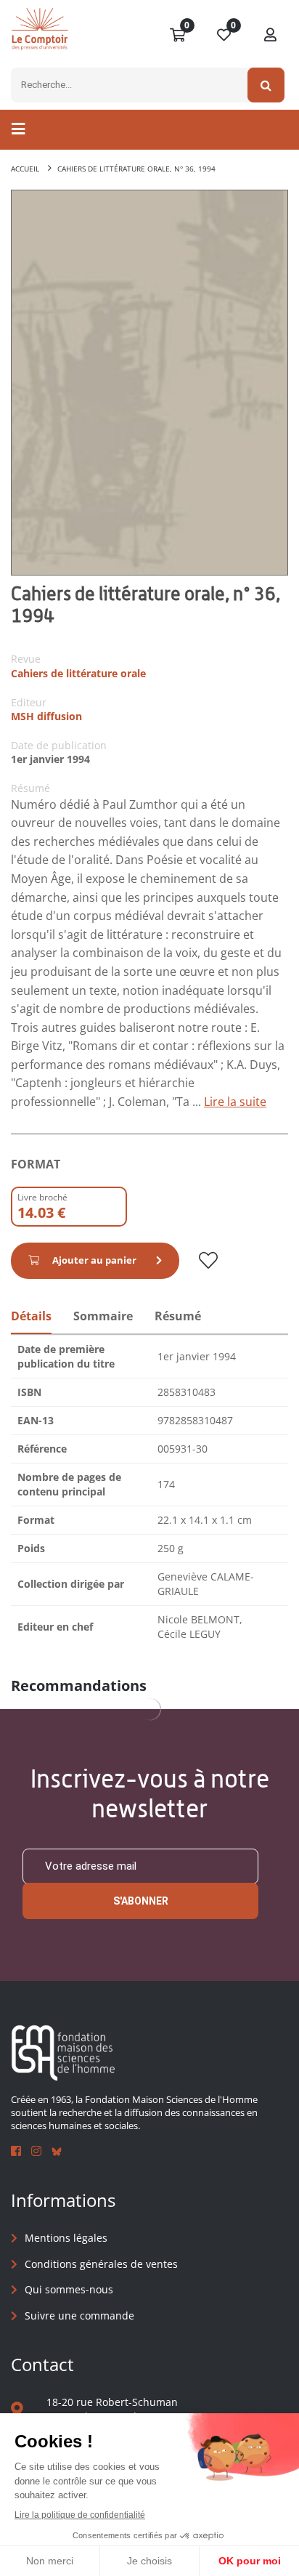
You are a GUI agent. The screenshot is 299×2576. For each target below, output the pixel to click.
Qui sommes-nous (69, 2289)
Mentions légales (66, 2238)
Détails (31, 1316)
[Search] (266, 85)
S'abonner (141, 1901)
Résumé (178, 1316)
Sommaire (103, 1316)
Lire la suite (235, 1102)
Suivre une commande (79, 2315)
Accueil (25, 169)
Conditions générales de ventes (101, 2264)
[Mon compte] (271, 36)
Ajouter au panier (94, 1260)
